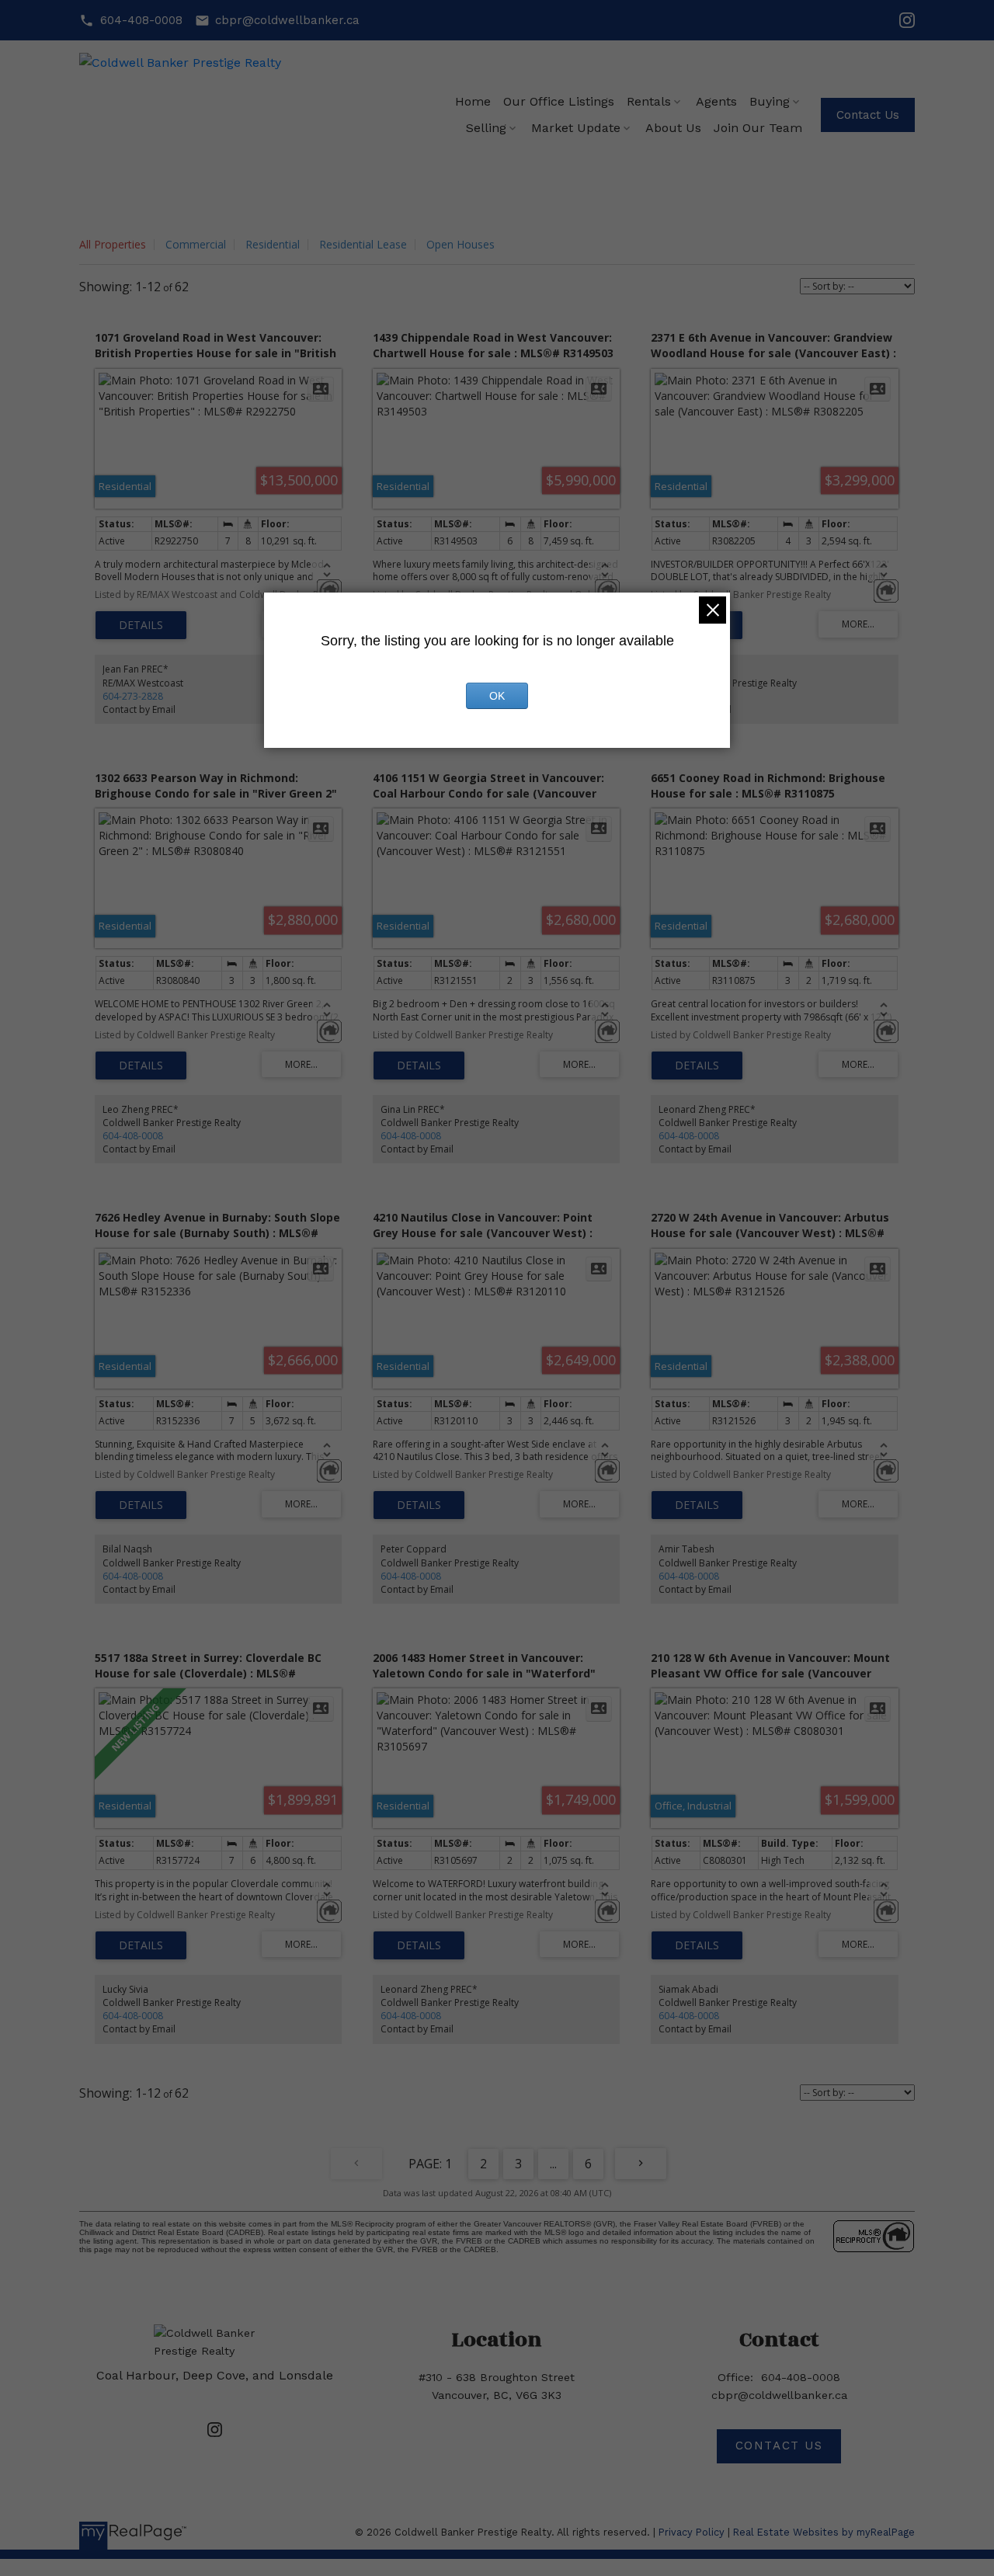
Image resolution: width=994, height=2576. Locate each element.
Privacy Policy (692, 2532)
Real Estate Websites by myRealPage (824, 2532)
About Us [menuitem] (673, 128)
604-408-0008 (141, 20)
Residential (273, 244)
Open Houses (461, 244)
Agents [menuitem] (716, 101)
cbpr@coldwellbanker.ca (287, 20)
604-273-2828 (133, 696)
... (553, 2164)
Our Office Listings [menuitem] (559, 101)
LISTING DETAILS (141, 625)
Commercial (196, 244)
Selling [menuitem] (486, 128)
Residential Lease (363, 244)
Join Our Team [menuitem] (758, 128)
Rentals (649, 101)
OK (497, 696)
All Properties (113, 244)
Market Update (576, 128)
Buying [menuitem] (770, 101)
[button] (130, 21)
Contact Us (868, 115)
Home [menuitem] (473, 101)
